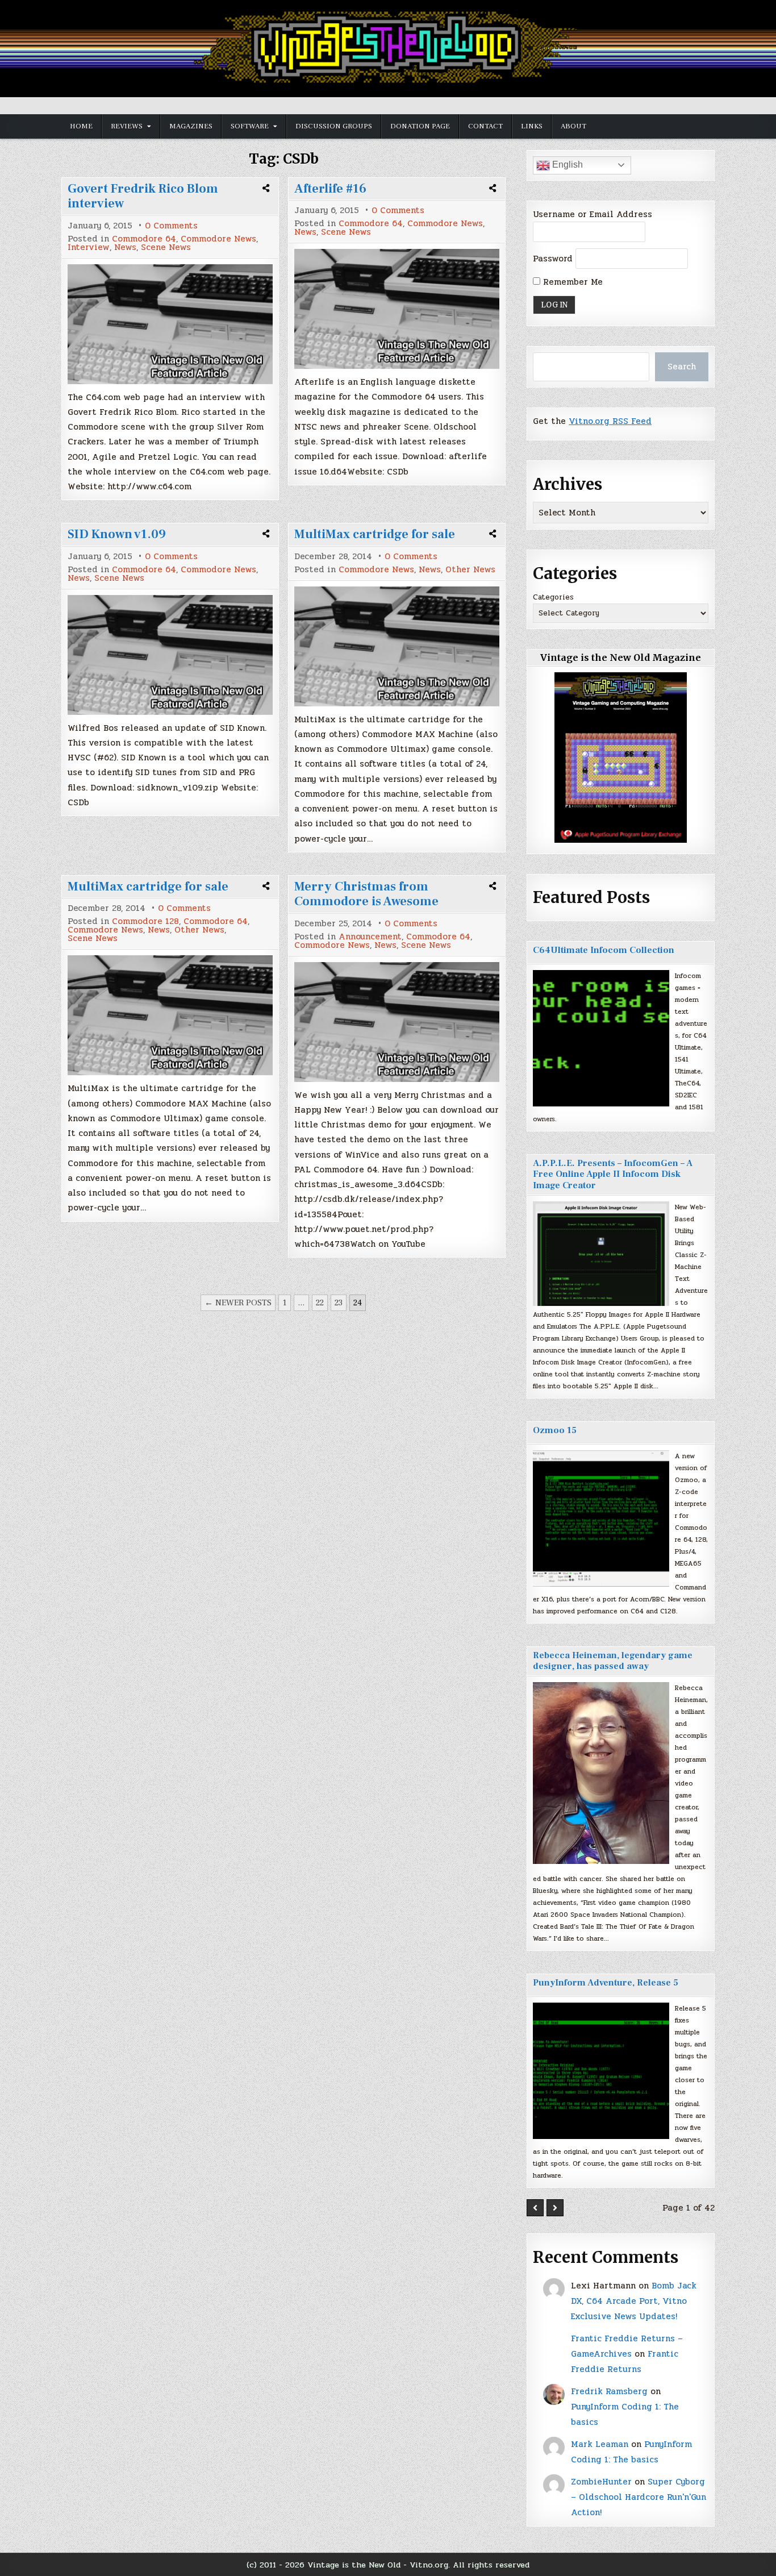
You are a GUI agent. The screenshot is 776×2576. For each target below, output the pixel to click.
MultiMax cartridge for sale (375, 534)
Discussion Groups (334, 126)
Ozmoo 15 (555, 1430)
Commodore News (218, 239)
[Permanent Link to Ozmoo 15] (601, 1518)
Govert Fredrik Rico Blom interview (143, 196)
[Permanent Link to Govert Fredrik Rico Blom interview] (170, 324)
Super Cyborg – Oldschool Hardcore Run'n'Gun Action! (639, 2497)
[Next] (555, 2208)
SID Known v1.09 (117, 534)
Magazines (191, 126)
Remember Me (571, 282)
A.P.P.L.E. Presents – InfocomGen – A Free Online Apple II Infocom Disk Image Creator (613, 1174)
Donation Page (420, 126)
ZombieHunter (601, 2482)
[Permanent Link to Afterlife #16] (397, 309)
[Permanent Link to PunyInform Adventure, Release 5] (601, 2071)
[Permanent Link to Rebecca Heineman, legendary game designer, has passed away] (601, 1773)
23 (339, 1303)
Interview (89, 247)
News (125, 247)
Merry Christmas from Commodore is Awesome (366, 894)
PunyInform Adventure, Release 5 (606, 1983)
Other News (470, 570)
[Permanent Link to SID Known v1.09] (170, 655)
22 (320, 1303)
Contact (485, 126)
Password (553, 259)
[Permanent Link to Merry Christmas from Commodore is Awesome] (397, 1022)
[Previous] (535, 2208)
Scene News (166, 247)
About (573, 126)
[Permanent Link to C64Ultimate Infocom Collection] (601, 1038)
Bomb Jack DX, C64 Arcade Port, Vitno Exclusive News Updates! (634, 2301)
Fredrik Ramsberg (609, 2391)
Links (532, 126)
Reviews (127, 126)
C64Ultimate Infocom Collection (604, 950)
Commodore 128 (145, 921)
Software (250, 126)
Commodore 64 (144, 239)
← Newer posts (238, 1303)
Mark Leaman (600, 2444)
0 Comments (171, 226)
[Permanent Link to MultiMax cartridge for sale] (397, 646)
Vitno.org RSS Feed (610, 421)
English (566, 165)
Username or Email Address (593, 214)
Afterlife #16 (330, 189)
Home (81, 126)
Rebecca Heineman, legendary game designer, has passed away (613, 1661)
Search (682, 367)
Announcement (370, 937)
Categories (553, 597)
